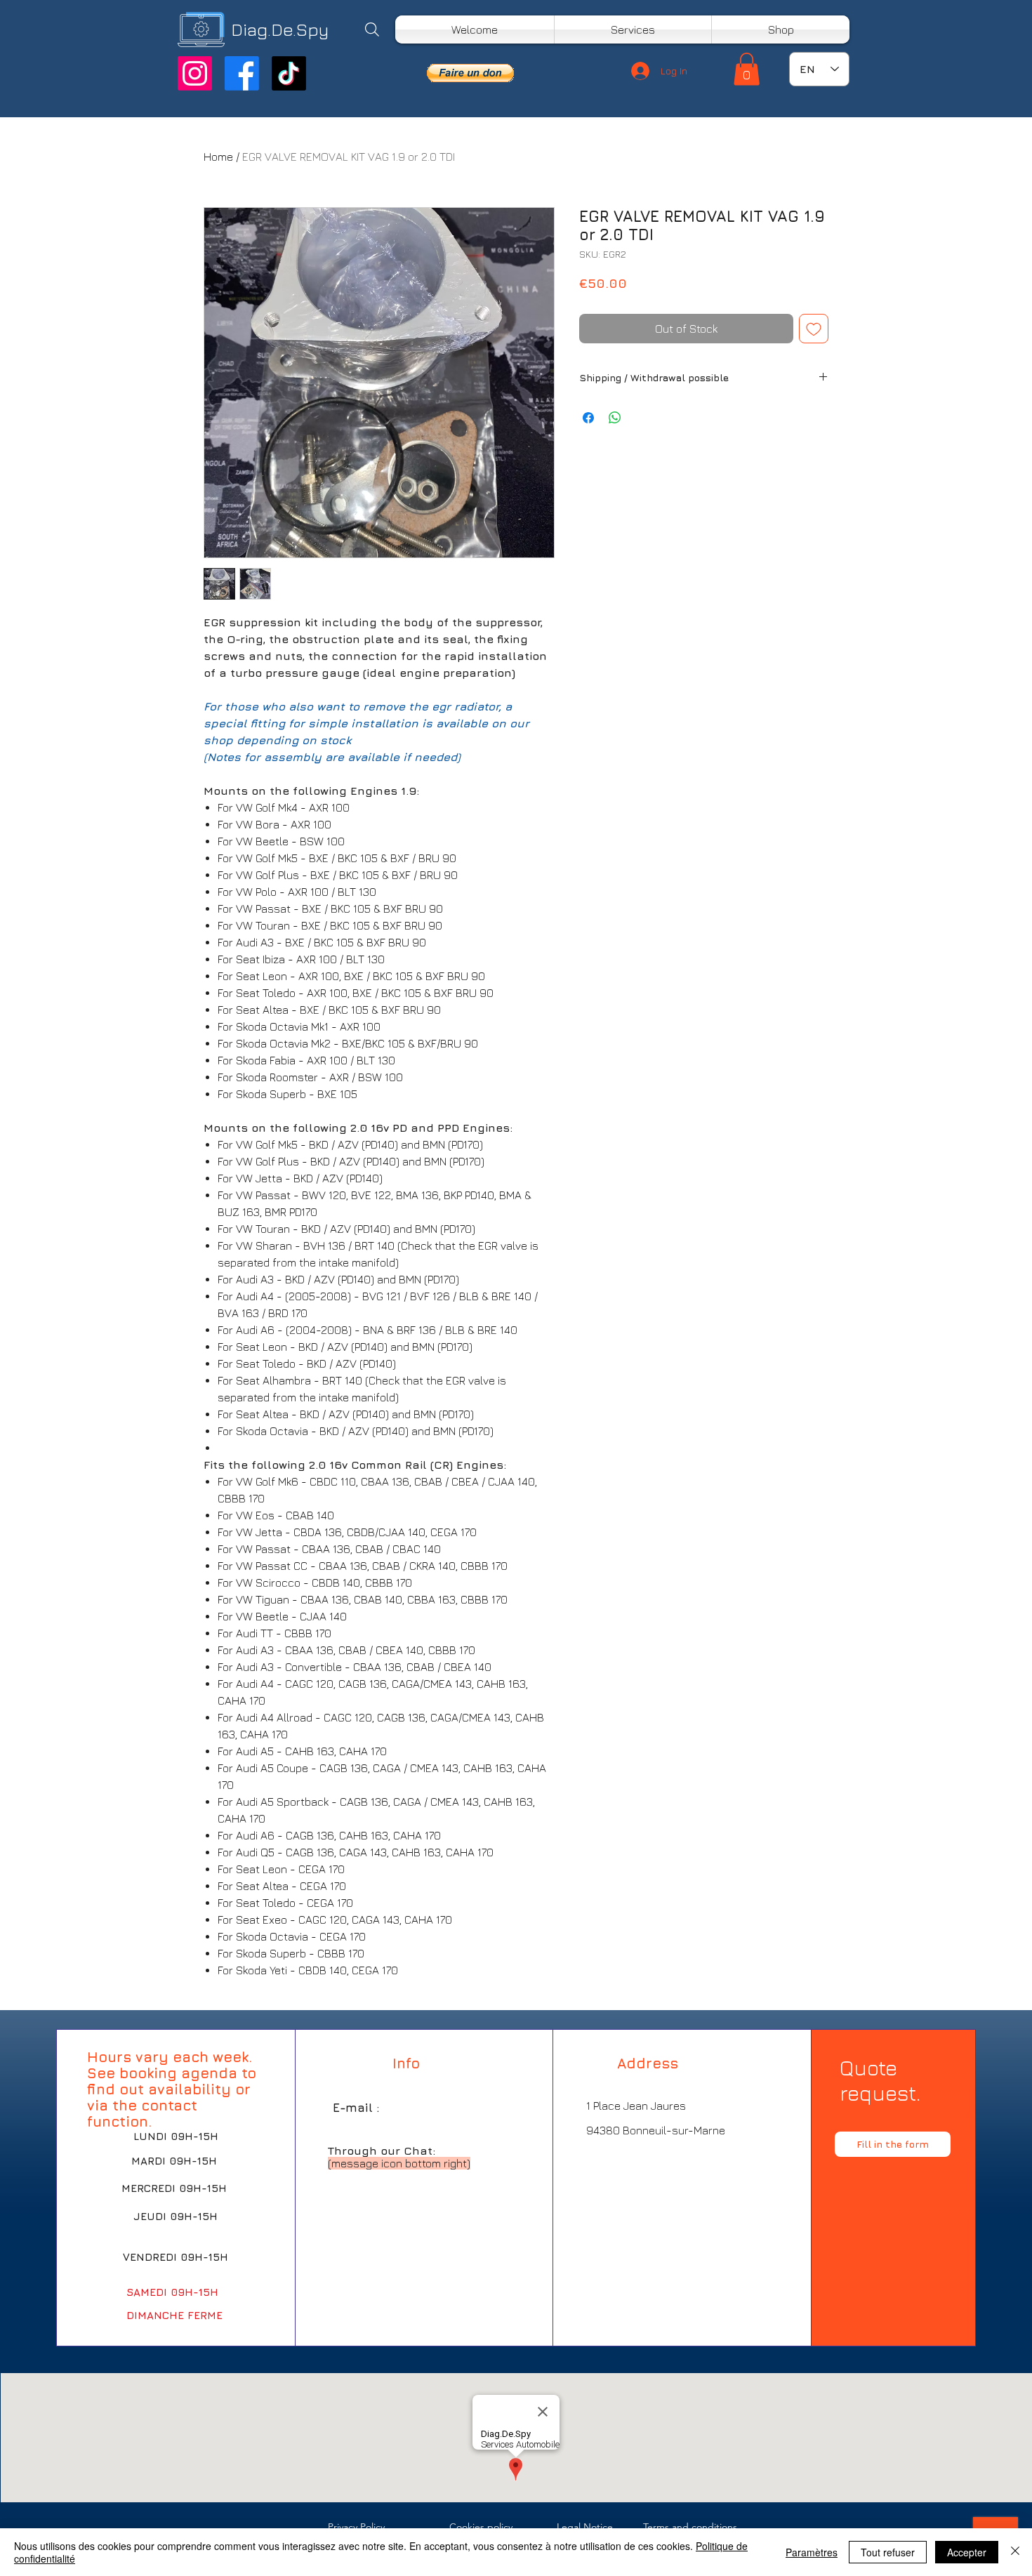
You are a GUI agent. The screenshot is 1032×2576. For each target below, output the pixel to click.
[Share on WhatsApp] (615, 418)
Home (218, 157)
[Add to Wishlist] (814, 329)
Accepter (967, 2552)
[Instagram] (195, 73)
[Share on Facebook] (588, 418)
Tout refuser (888, 2552)
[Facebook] (242, 73)
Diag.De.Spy (280, 29)
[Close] (1015, 2552)
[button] (470, 73)
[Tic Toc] (289, 73)
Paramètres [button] (812, 2552)
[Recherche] (372, 29)
